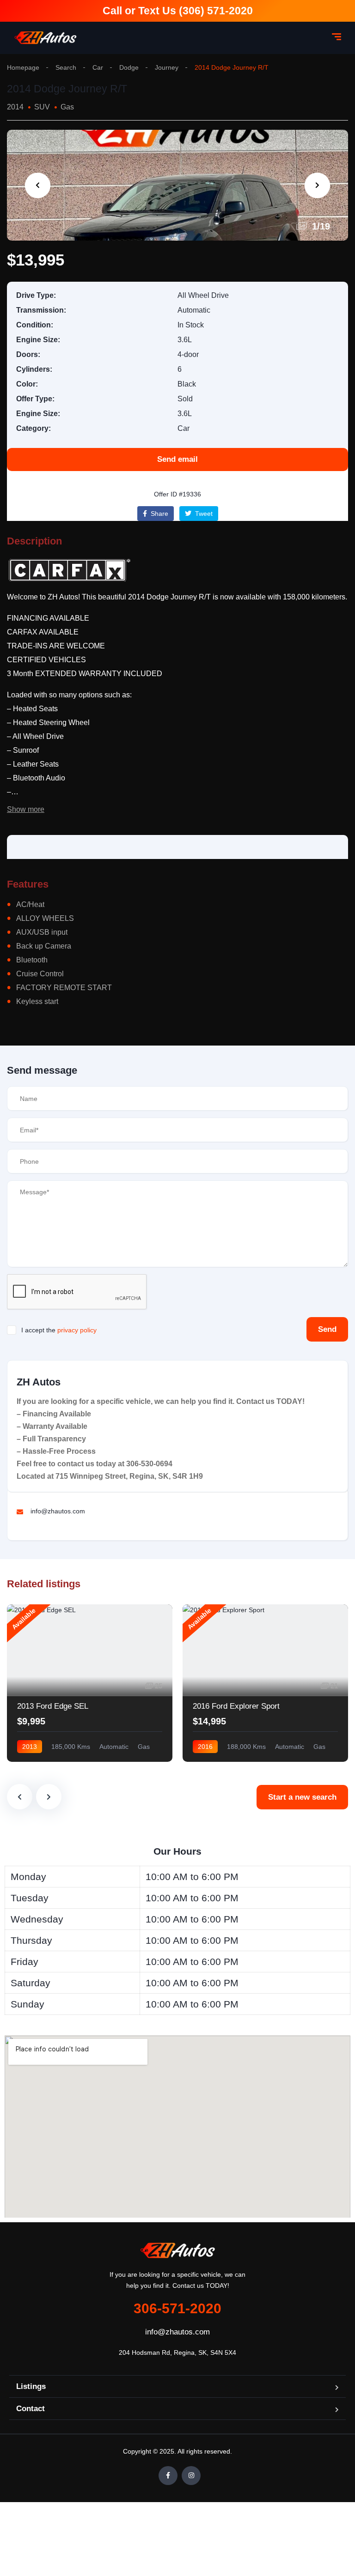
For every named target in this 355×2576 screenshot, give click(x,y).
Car (98, 67)
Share (159, 514)
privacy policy (77, 1330)
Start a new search (302, 1797)
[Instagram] (191, 2476)
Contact (31, 2409)
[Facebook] (168, 2476)
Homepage (23, 67)
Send (327, 1329)
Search (66, 67)
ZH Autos (39, 1382)
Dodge (129, 67)
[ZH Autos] (46, 38)
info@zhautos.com (177, 2332)
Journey (167, 67)
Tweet (203, 514)
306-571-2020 (177, 2308)
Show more (26, 809)
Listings (31, 2386)
